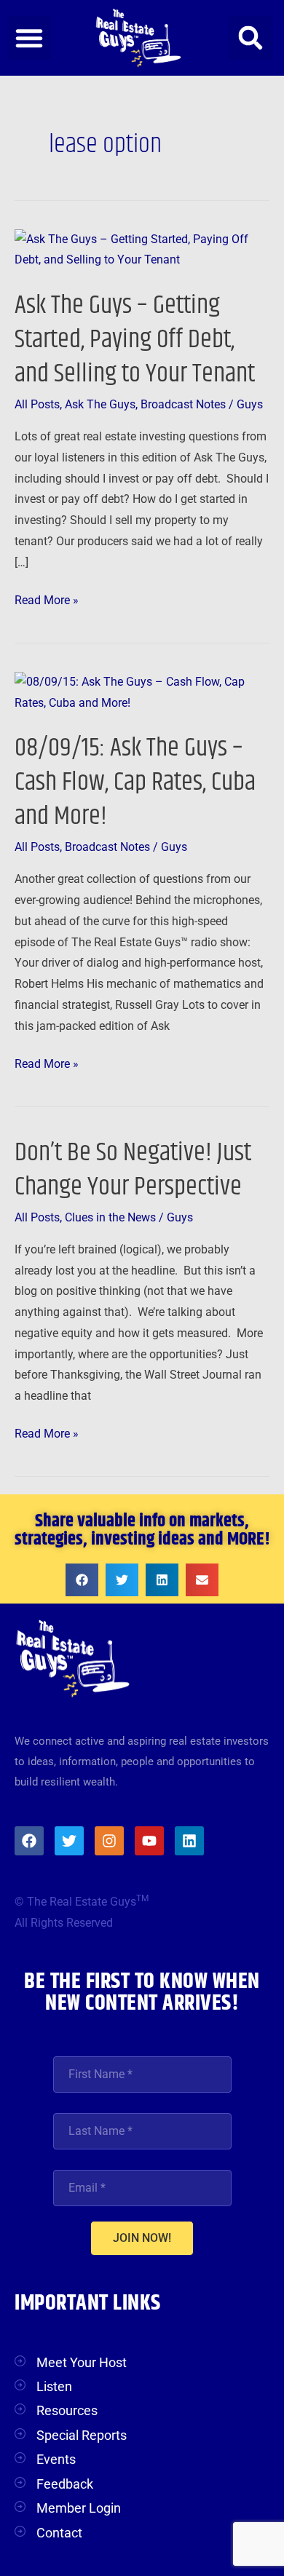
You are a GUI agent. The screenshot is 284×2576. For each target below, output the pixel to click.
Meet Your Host (82, 2362)
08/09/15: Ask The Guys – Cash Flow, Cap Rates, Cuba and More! (135, 782)
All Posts (37, 405)
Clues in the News (110, 1218)
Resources (67, 2410)
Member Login (79, 2508)
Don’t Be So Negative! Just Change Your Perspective (133, 1170)
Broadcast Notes (183, 405)
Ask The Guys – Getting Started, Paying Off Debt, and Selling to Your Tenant (135, 340)
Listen (54, 2386)
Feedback (65, 2484)
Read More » (47, 599)
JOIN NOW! (142, 2238)
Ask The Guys (100, 405)
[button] (29, 38)
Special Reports (82, 2435)
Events (56, 2459)
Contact (59, 2533)
